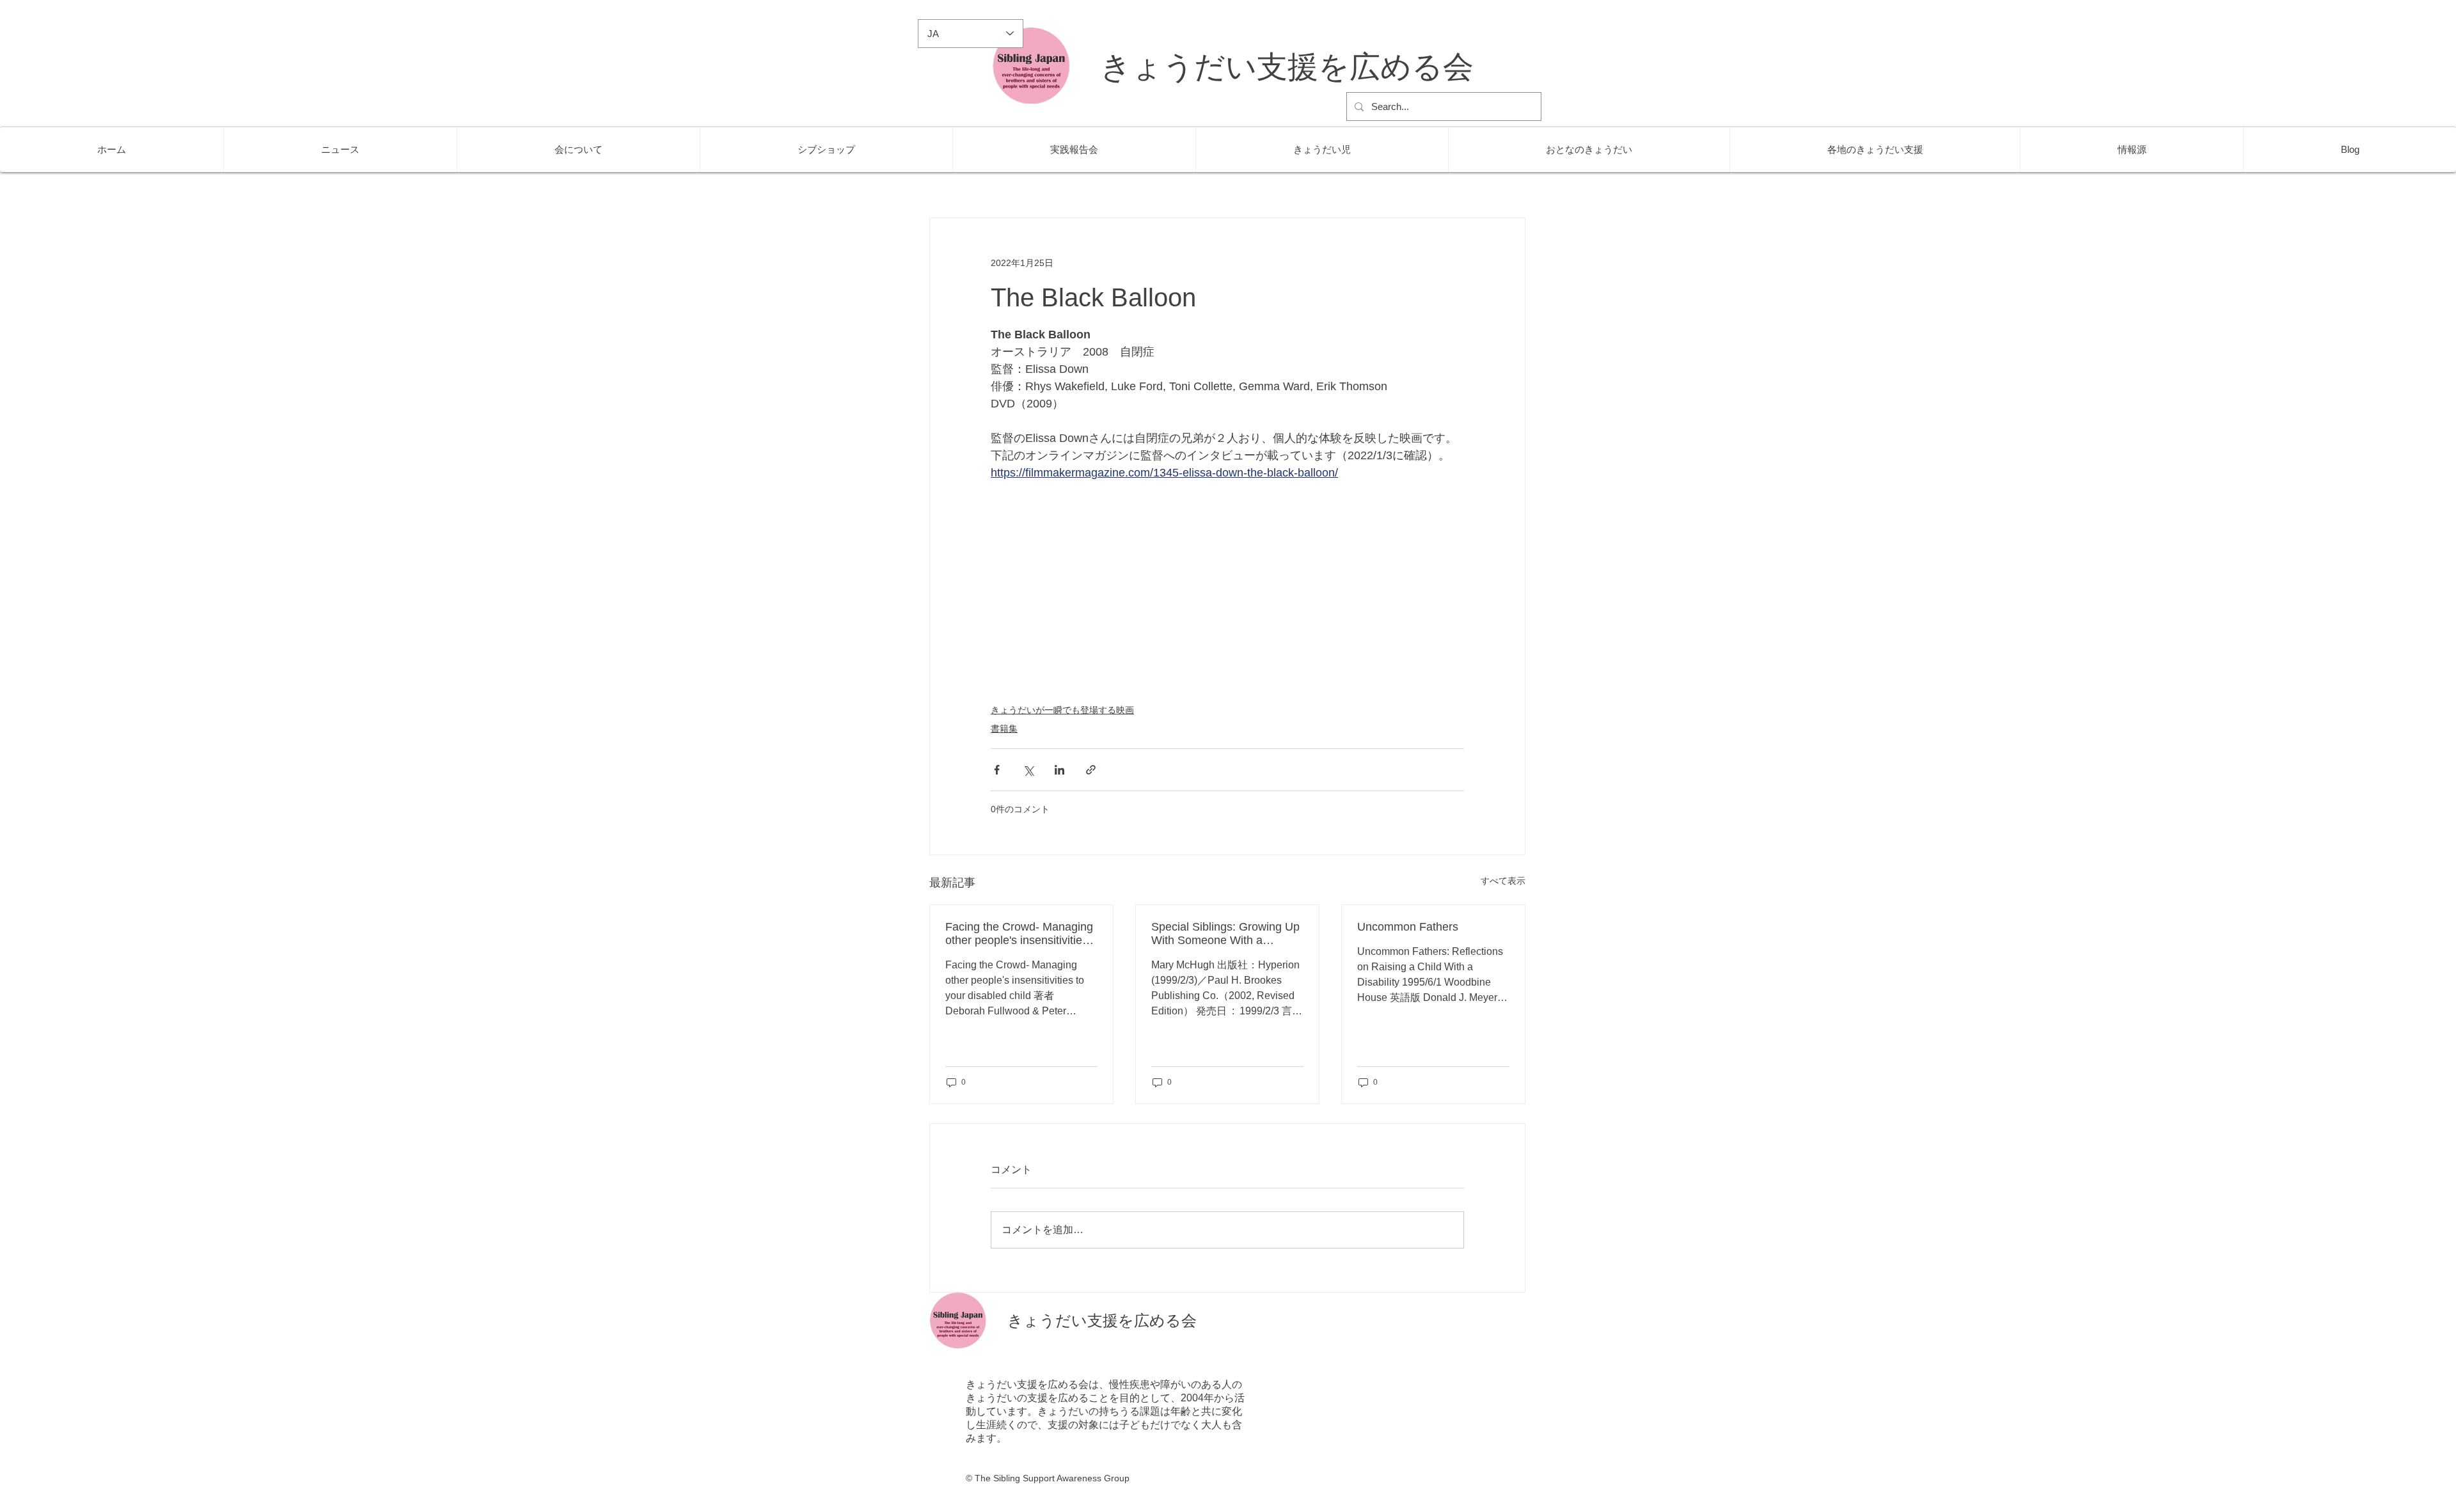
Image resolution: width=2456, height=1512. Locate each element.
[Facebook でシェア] (997, 770)
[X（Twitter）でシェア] (1028, 770)
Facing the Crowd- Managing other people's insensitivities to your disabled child (1019, 934)
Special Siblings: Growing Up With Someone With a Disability (1225, 934)
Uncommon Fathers (1408, 927)
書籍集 (1004, 728)
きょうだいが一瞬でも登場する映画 (1062, 710)
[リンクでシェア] (1091, 770)
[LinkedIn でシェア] (1059, 770)
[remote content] (1227, 594)
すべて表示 (1503, 881)
